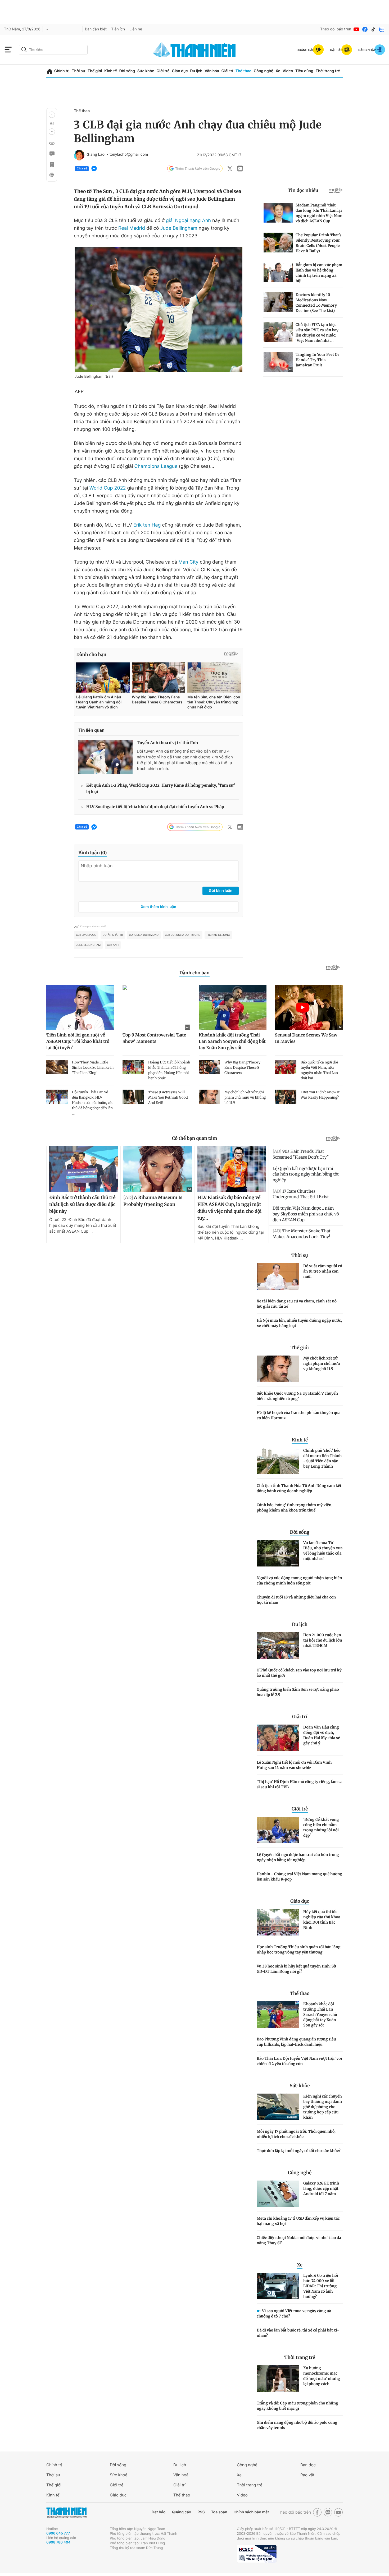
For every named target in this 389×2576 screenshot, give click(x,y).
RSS (201, 2512)
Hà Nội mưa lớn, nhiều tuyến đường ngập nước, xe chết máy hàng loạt (299, 1323)
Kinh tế (111, 71)
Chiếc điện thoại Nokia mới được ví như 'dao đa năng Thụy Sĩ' (299, 2240)
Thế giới (95, 71)
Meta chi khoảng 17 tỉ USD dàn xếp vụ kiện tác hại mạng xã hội (298, 2221)
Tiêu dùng (304, 71)
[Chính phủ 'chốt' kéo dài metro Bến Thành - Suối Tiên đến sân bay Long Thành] (278, 1461)
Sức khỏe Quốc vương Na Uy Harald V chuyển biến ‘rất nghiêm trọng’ (297, 1396)
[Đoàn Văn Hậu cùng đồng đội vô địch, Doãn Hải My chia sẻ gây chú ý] (278, 1738)
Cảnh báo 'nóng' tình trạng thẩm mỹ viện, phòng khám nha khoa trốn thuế (295, 1508)
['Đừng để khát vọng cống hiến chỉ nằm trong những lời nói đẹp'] (278, 1830)
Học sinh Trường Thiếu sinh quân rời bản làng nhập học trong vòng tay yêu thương (298, 1950)
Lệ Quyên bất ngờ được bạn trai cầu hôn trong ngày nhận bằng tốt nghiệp (298, 1857)
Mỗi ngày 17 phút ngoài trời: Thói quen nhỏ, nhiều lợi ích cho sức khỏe (296, 2134)
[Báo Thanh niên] (66, 2512)
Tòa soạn (219, 2512)
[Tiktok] (373, 29)
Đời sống (127, 71)
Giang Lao (96, 155)
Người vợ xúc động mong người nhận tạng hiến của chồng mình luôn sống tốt (299, 1580)
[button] (52, 115)
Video (288, 71)
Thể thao (243, 71)
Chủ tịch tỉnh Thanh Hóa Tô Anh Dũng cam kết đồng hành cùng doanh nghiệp (299, 1488)
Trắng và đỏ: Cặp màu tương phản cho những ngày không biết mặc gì (297, 2406)
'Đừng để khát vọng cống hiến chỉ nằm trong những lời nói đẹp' (321, 1827)
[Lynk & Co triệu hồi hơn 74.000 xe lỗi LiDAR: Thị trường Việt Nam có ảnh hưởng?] (278, 2286)
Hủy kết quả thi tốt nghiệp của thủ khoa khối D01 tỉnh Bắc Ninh (322, 1920)
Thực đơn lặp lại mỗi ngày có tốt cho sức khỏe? (299, 2151)
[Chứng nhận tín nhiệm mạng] (257, 2554)
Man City (188, 562)
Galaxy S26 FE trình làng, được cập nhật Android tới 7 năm (321, 2188)
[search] (53, 50)
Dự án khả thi (113, 935)
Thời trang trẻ (328, 71)
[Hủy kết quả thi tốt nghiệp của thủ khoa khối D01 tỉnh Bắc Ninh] (278, 1922)
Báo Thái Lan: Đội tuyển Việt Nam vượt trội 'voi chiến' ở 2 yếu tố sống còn (299, 2061)
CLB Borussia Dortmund (183, 935)
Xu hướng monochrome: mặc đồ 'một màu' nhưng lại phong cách (322, 2376)
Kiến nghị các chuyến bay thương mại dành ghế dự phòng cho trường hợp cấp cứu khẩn (323, 2107)
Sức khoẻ (119, 2475)
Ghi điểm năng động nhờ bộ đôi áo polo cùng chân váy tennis (297, 2425)
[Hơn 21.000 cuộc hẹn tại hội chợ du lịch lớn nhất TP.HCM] (278, 1646)
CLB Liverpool (86, 935)
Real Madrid (132, 228)
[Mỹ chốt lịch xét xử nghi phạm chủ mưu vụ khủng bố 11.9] (278, 1369)
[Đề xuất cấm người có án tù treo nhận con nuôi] (278, 1277)
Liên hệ (136, 29)
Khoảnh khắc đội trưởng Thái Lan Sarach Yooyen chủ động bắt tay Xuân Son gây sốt (320, 2015)
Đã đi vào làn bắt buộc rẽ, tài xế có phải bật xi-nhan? (298, 2333)
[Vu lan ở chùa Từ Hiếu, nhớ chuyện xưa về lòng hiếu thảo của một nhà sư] (278, 1553)
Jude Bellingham (179, 228)
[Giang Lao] (79, 155)
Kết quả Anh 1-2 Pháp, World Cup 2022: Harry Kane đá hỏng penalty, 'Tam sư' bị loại (161, 789)
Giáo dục (180, 71)
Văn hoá (181, 2475)
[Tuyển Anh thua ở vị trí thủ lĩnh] (105, 757)
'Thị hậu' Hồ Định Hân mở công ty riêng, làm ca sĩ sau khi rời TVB (300, 1784)
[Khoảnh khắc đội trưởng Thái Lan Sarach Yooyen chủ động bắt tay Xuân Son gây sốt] (278, 2015)
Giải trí (227, 71)
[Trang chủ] (50, 71)
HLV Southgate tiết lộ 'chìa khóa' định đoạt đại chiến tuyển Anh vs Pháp (155, 807)
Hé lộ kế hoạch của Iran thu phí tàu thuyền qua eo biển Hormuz (299, 1415)
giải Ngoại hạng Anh (188, 221)
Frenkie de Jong (218, 935)
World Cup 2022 (108, 488)
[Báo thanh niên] (195, 50)
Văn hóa (212, 71)
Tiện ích (118, 29)
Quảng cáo (181, 2512)
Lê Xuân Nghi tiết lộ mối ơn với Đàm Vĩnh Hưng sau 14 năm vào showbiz (294, 1765)
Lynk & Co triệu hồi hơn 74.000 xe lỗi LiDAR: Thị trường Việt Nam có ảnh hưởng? (321, 2286)
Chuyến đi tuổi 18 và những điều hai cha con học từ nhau (296, 1600)
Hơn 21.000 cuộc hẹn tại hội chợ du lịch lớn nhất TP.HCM (323, 1640)
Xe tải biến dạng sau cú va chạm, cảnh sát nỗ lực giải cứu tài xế (297, 1304)
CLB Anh (113, 945)
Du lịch (196, 71)
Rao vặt (307, 2475)
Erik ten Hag (147, 525)
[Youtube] (356, 29)
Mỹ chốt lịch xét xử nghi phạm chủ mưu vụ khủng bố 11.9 (322, 1363)
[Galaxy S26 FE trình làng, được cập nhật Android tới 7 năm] (278, 2194)
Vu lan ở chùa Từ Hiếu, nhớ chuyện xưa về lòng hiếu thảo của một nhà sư (323, 1551)
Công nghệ (264, 71)
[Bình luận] (52, 154)
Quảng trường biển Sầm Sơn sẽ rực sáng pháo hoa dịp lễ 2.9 (298, 1692)
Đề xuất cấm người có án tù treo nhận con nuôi (323, 1271)
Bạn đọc (308, 2465)
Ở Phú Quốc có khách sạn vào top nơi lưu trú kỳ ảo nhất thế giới (299, 1673)
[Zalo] (382, 29)
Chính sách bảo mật (251, 2512)
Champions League (156, 466)
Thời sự (78, 71)
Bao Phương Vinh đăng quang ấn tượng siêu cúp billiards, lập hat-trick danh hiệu (296, 2042)
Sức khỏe (146, 71)
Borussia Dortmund (144, 935)
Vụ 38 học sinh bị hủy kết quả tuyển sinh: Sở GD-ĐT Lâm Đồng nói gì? (296, 1969)
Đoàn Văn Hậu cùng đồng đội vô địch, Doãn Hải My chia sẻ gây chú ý (322, 1735)
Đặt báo (159, 2512)
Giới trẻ (163, 71)
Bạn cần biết (96, 29)
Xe (278, 71)
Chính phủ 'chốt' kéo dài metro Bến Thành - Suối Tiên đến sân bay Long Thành (322, 1458)
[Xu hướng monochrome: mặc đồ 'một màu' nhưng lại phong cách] (278, 2379)
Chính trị (62, 71)
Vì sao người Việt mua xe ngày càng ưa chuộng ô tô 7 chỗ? (294, 2314)
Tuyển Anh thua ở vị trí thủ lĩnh (167, 743)
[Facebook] (365, 29)
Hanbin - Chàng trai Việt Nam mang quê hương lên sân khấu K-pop (299, 1877)
